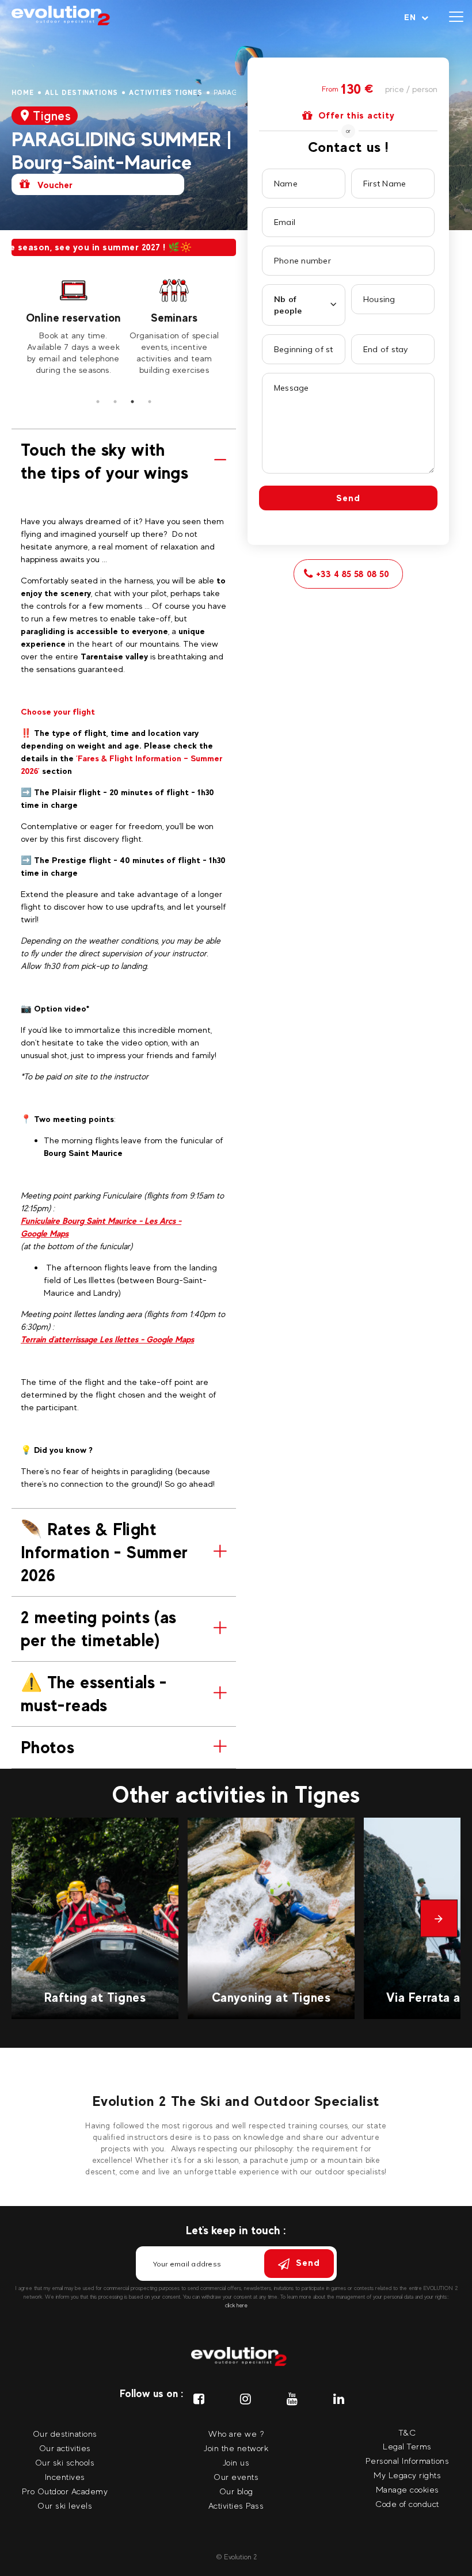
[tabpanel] (73, 325)
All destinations (81, 93)
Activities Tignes (165, 93)
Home (23, 93)
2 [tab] (115, 402)
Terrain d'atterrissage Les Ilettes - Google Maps (107, 1339)
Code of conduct (407, 2504)
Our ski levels (65, 2506)
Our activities (65, 2448)
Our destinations (65, 2434)
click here (236, 2305)
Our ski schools (65, 2462)
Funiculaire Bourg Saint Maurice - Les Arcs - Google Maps (101, 1227)
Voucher (54, 185)
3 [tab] (132, 402)
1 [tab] (98, 402)
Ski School (174, 318)
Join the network (236, 2448)
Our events (236, 2477)
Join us (236, 2462)
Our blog (236, 2491)
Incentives (65, 2477)
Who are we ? (236, 2434)
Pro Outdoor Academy (65, 2491)
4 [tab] (150, 402)
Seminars (73, 318)
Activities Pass (236, 2506)
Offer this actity (357, 115)
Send (348, 498)
